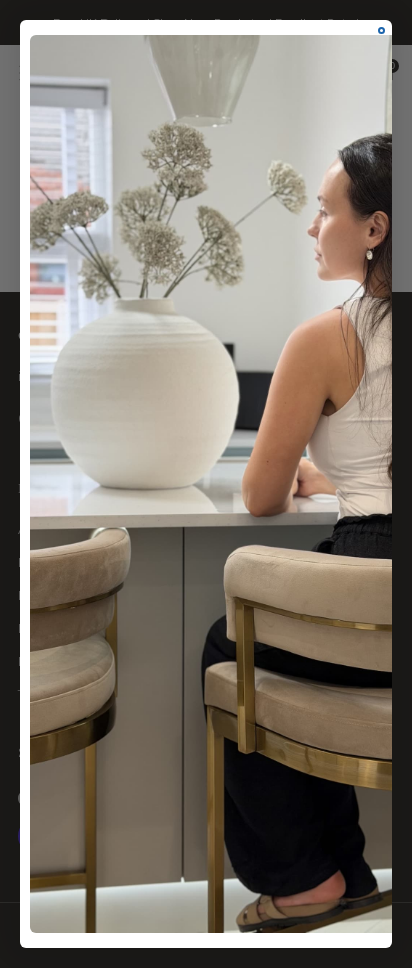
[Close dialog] (381, 30)
